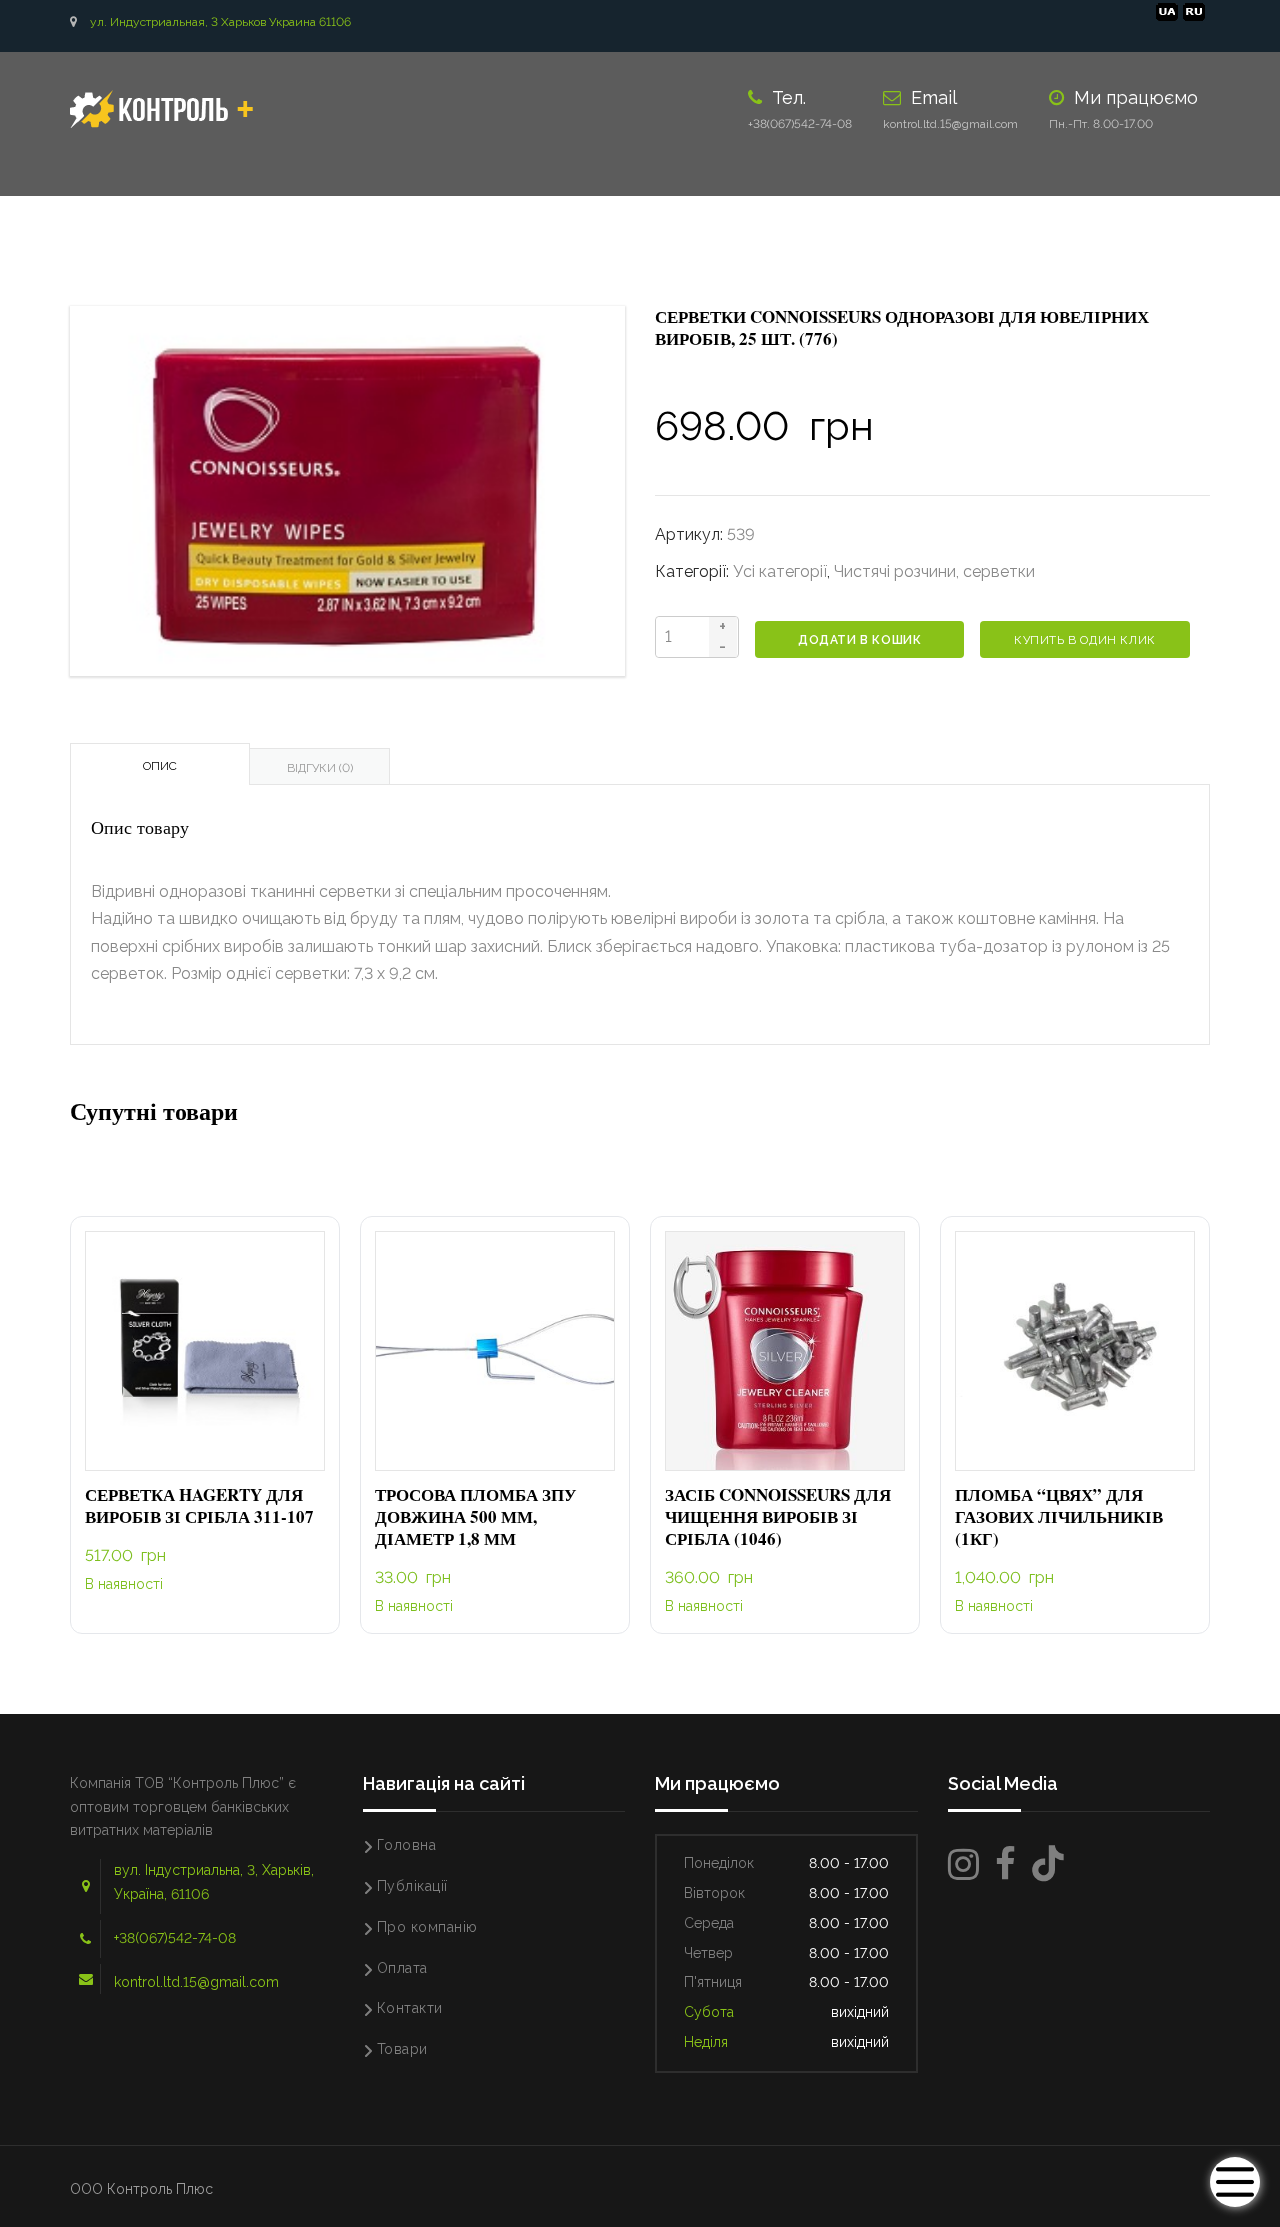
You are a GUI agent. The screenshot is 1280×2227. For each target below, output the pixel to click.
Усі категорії (780, 571)
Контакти (410, 2008)
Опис (160, 766)
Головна (407, 1845)
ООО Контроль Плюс (141, 2189)
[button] (205, 1352)
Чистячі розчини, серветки (934, 571)
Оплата (402, 1968)
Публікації (412, 1886)
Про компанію (427, 1927)
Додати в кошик (859, 640)
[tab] (160, 764)
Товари (402, 2049)
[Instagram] (963, 1864)
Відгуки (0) (320, 768)
